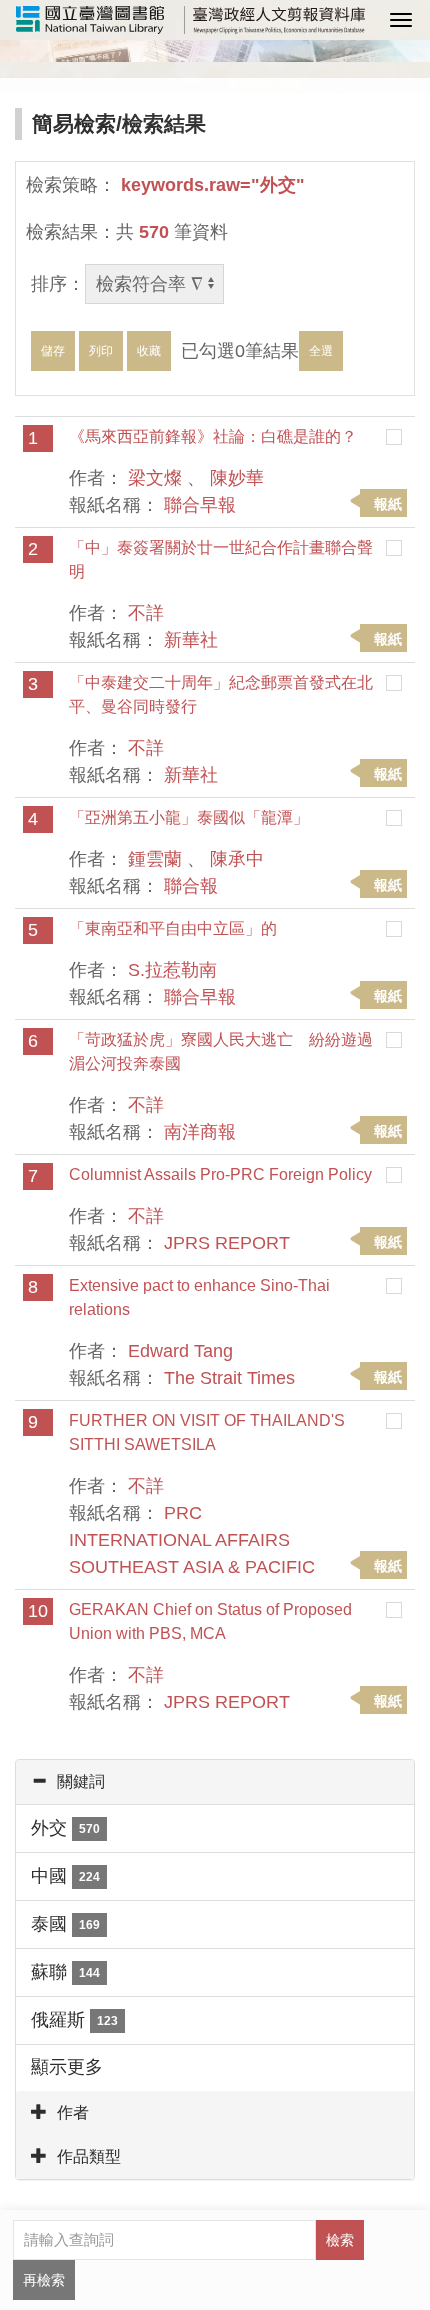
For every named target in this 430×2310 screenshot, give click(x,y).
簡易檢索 (74, 123)
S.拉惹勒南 (172, 970)
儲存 (53, 351)
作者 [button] (73, 2112)
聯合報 (191, 886)
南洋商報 (200, 1132)
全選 (321, 351)
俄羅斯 (74, 2020)
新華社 (191, 640)
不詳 (146, 613)
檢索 (340, 2240)
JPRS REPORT (227, 1243)
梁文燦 (155, 478)
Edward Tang (180, 1351)
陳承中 (237, 859)
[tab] (215, 1782)
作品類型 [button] (89, 2156)
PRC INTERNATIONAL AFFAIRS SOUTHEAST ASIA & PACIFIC (192, 1540)
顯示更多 (67, 2067)
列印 (101, 351)
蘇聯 (65, 1972)
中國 (65, 1876)
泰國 (65, 1924)
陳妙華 (237, 478)
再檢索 (44, 2280)
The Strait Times (229, 1378)
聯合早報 (200, 505)
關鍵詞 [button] (81, 1781)
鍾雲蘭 (155, 859)
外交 (65, 1828)
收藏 (149, 351)
